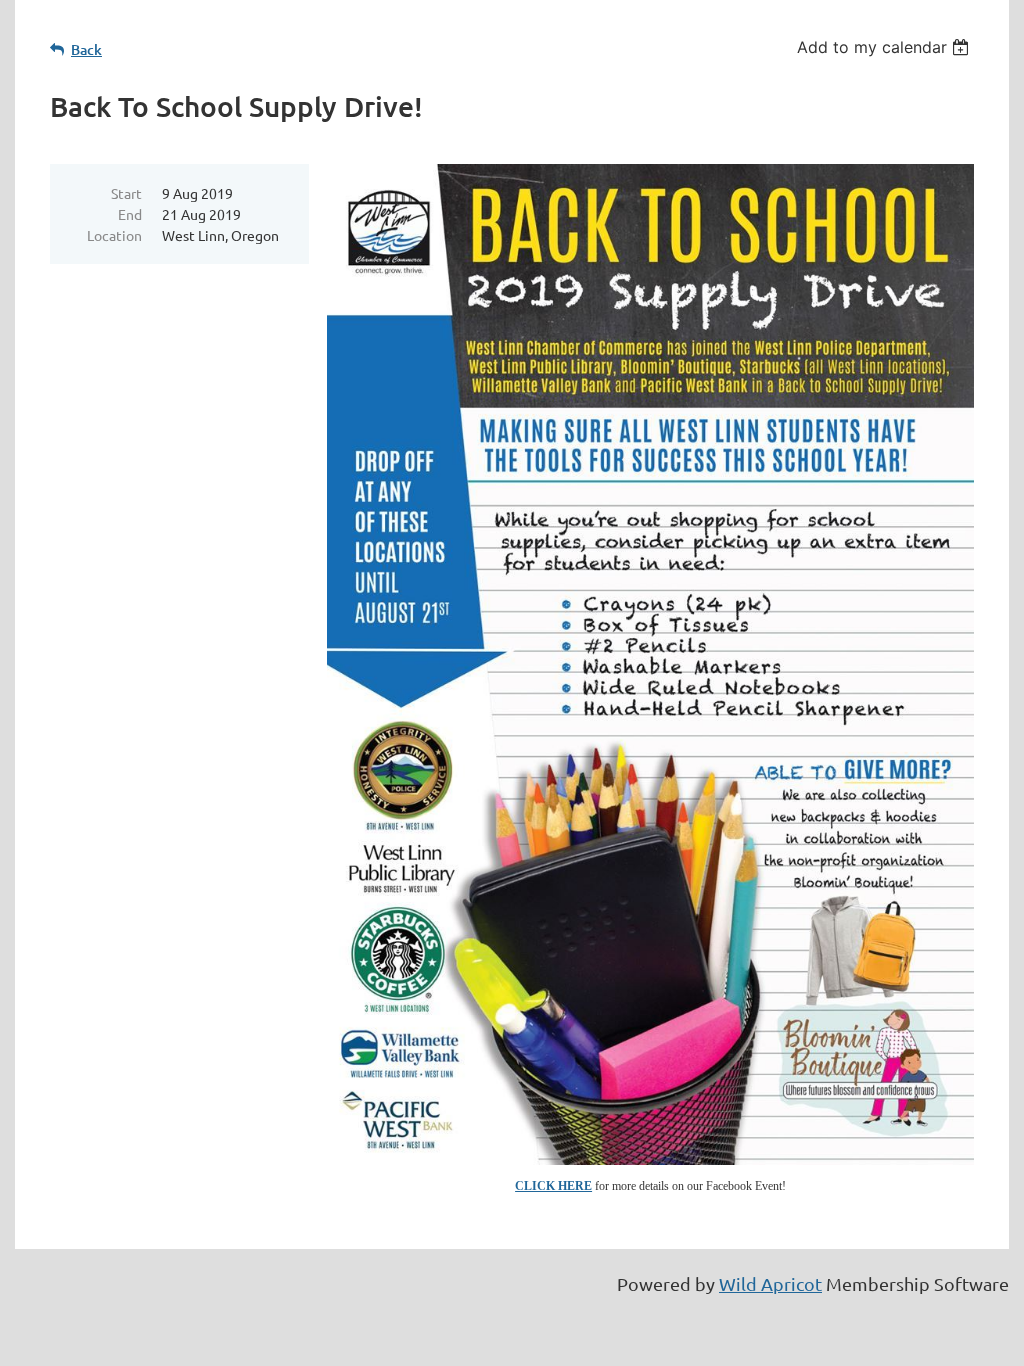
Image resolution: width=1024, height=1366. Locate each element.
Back (86, 49)
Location (114, 235)
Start (126, 193)
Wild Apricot (770, 1283)
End (130, 214)
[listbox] (885, 47)
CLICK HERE (553, 1186)
